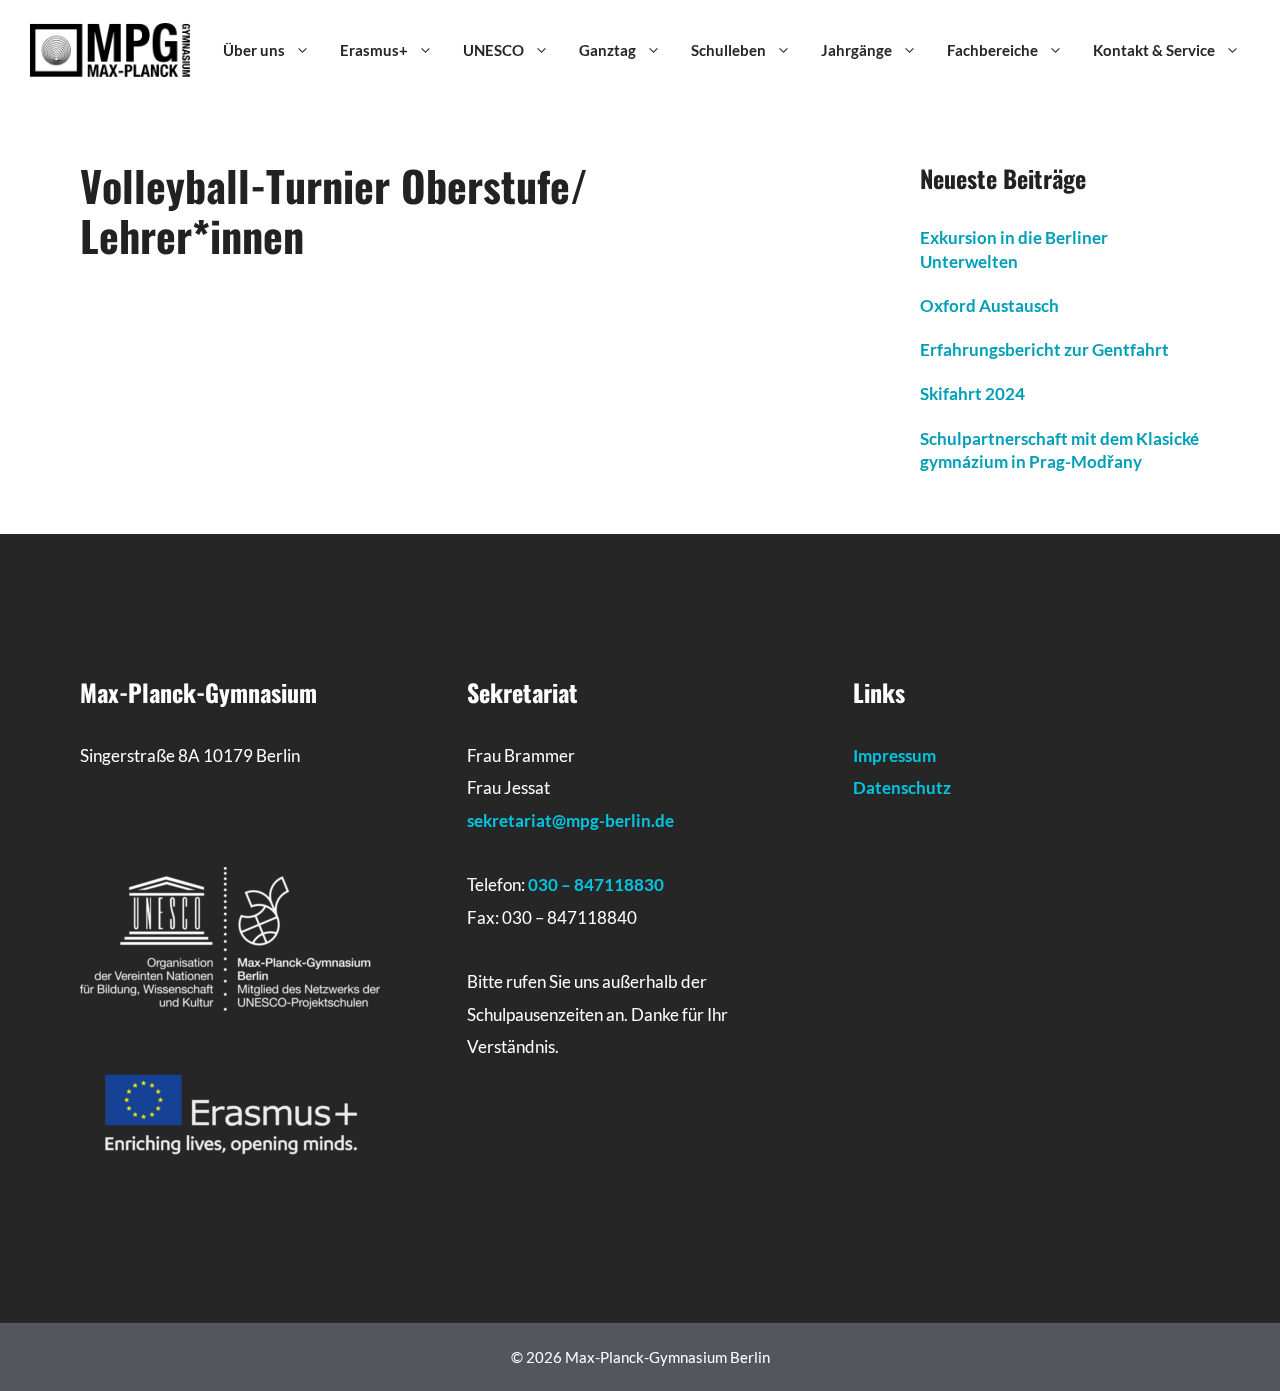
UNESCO (493, 50)
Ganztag (607, 50)
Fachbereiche (992, 50)
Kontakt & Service (1154, 50)
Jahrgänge (856, 50)
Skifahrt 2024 (972, 393)
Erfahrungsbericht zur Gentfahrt (1044, 349)
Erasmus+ (374, 50)
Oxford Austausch (989, 305)
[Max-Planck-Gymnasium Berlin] (110, 48)
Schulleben (728, 50)
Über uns (254, 50)
